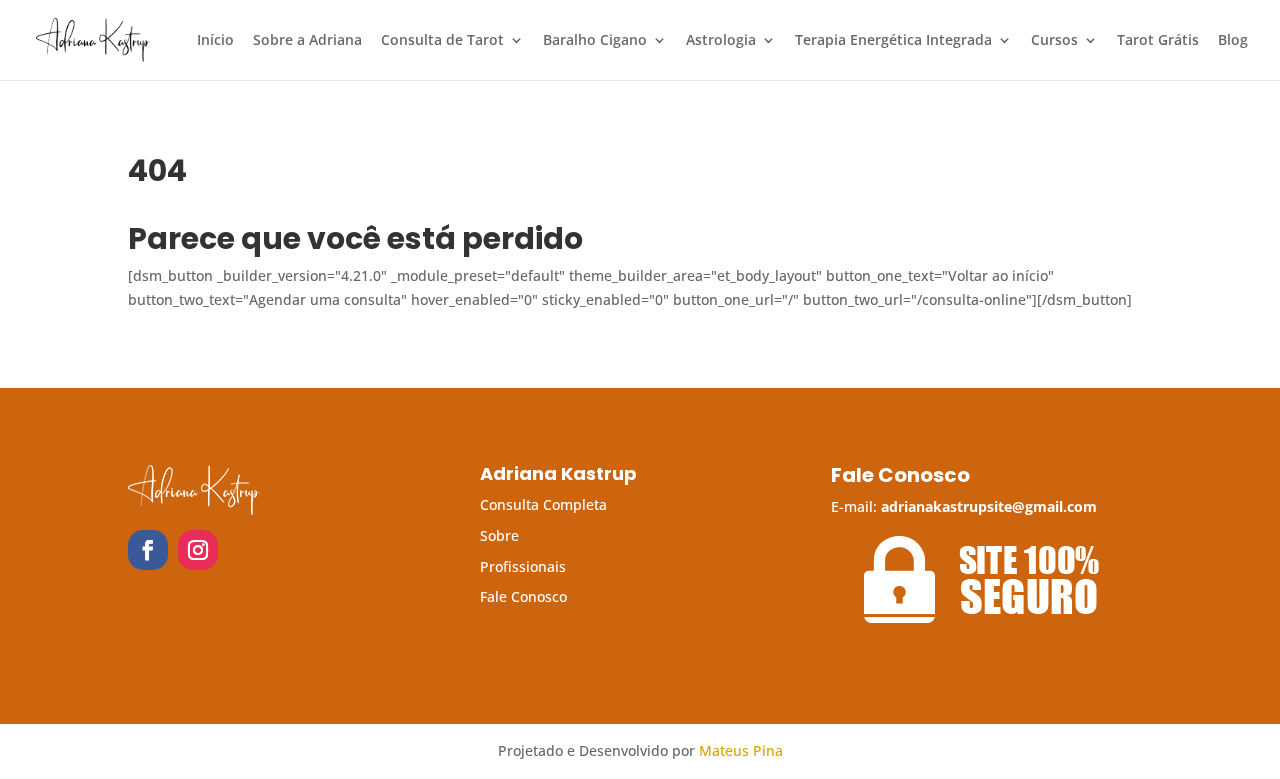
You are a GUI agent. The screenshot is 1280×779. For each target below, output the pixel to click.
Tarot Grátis (1158, 41)
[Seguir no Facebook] (148, 550)
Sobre (499, 535)
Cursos (1054, 41)
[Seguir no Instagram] (198, 550)
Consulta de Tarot (442, 41)
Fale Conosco (523, 596)
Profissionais (523, 566)
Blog (1233, 41)
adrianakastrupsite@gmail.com (989, 506)
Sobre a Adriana (307, 41)
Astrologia (721, 41)
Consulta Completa (543, 504)
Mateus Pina (741, 750)
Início (215, 41)
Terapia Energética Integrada (893, 41)
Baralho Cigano (595, 41)
